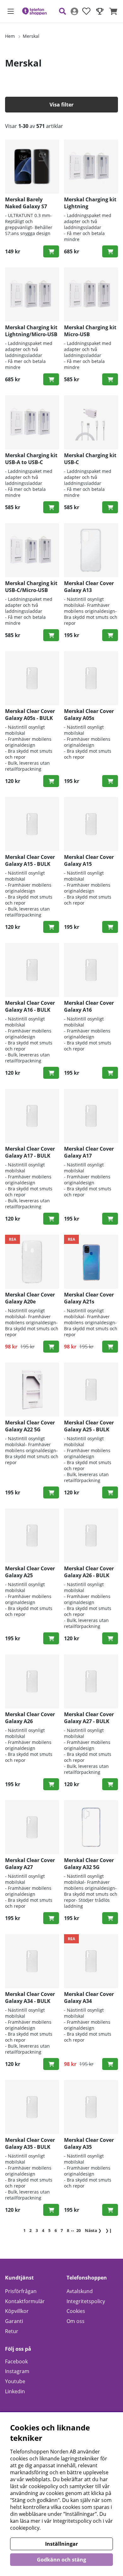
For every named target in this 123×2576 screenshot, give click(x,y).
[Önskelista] (86, 11)
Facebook (16, 2361)
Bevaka (110, 251)
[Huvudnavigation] (11, 11)
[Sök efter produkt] (62, 11)
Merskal (31, 36)
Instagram (17, 2371)
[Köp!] (51, 251)
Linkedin (15, 2391)
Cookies (76, 2311)
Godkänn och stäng (61, 2560)
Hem (10, 36)
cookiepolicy (25, 2528)
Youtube (15, 2381)
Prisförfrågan (21, 2291)
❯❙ (109, 2230)
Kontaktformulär (25, 2301)
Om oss (76, 2321)
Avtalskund (80, 2291)
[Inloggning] (74, 11)
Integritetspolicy (86, 2301)
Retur (12, 2331)
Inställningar (61, 2544)
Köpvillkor (17, 2311)
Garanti (14, 2321)
